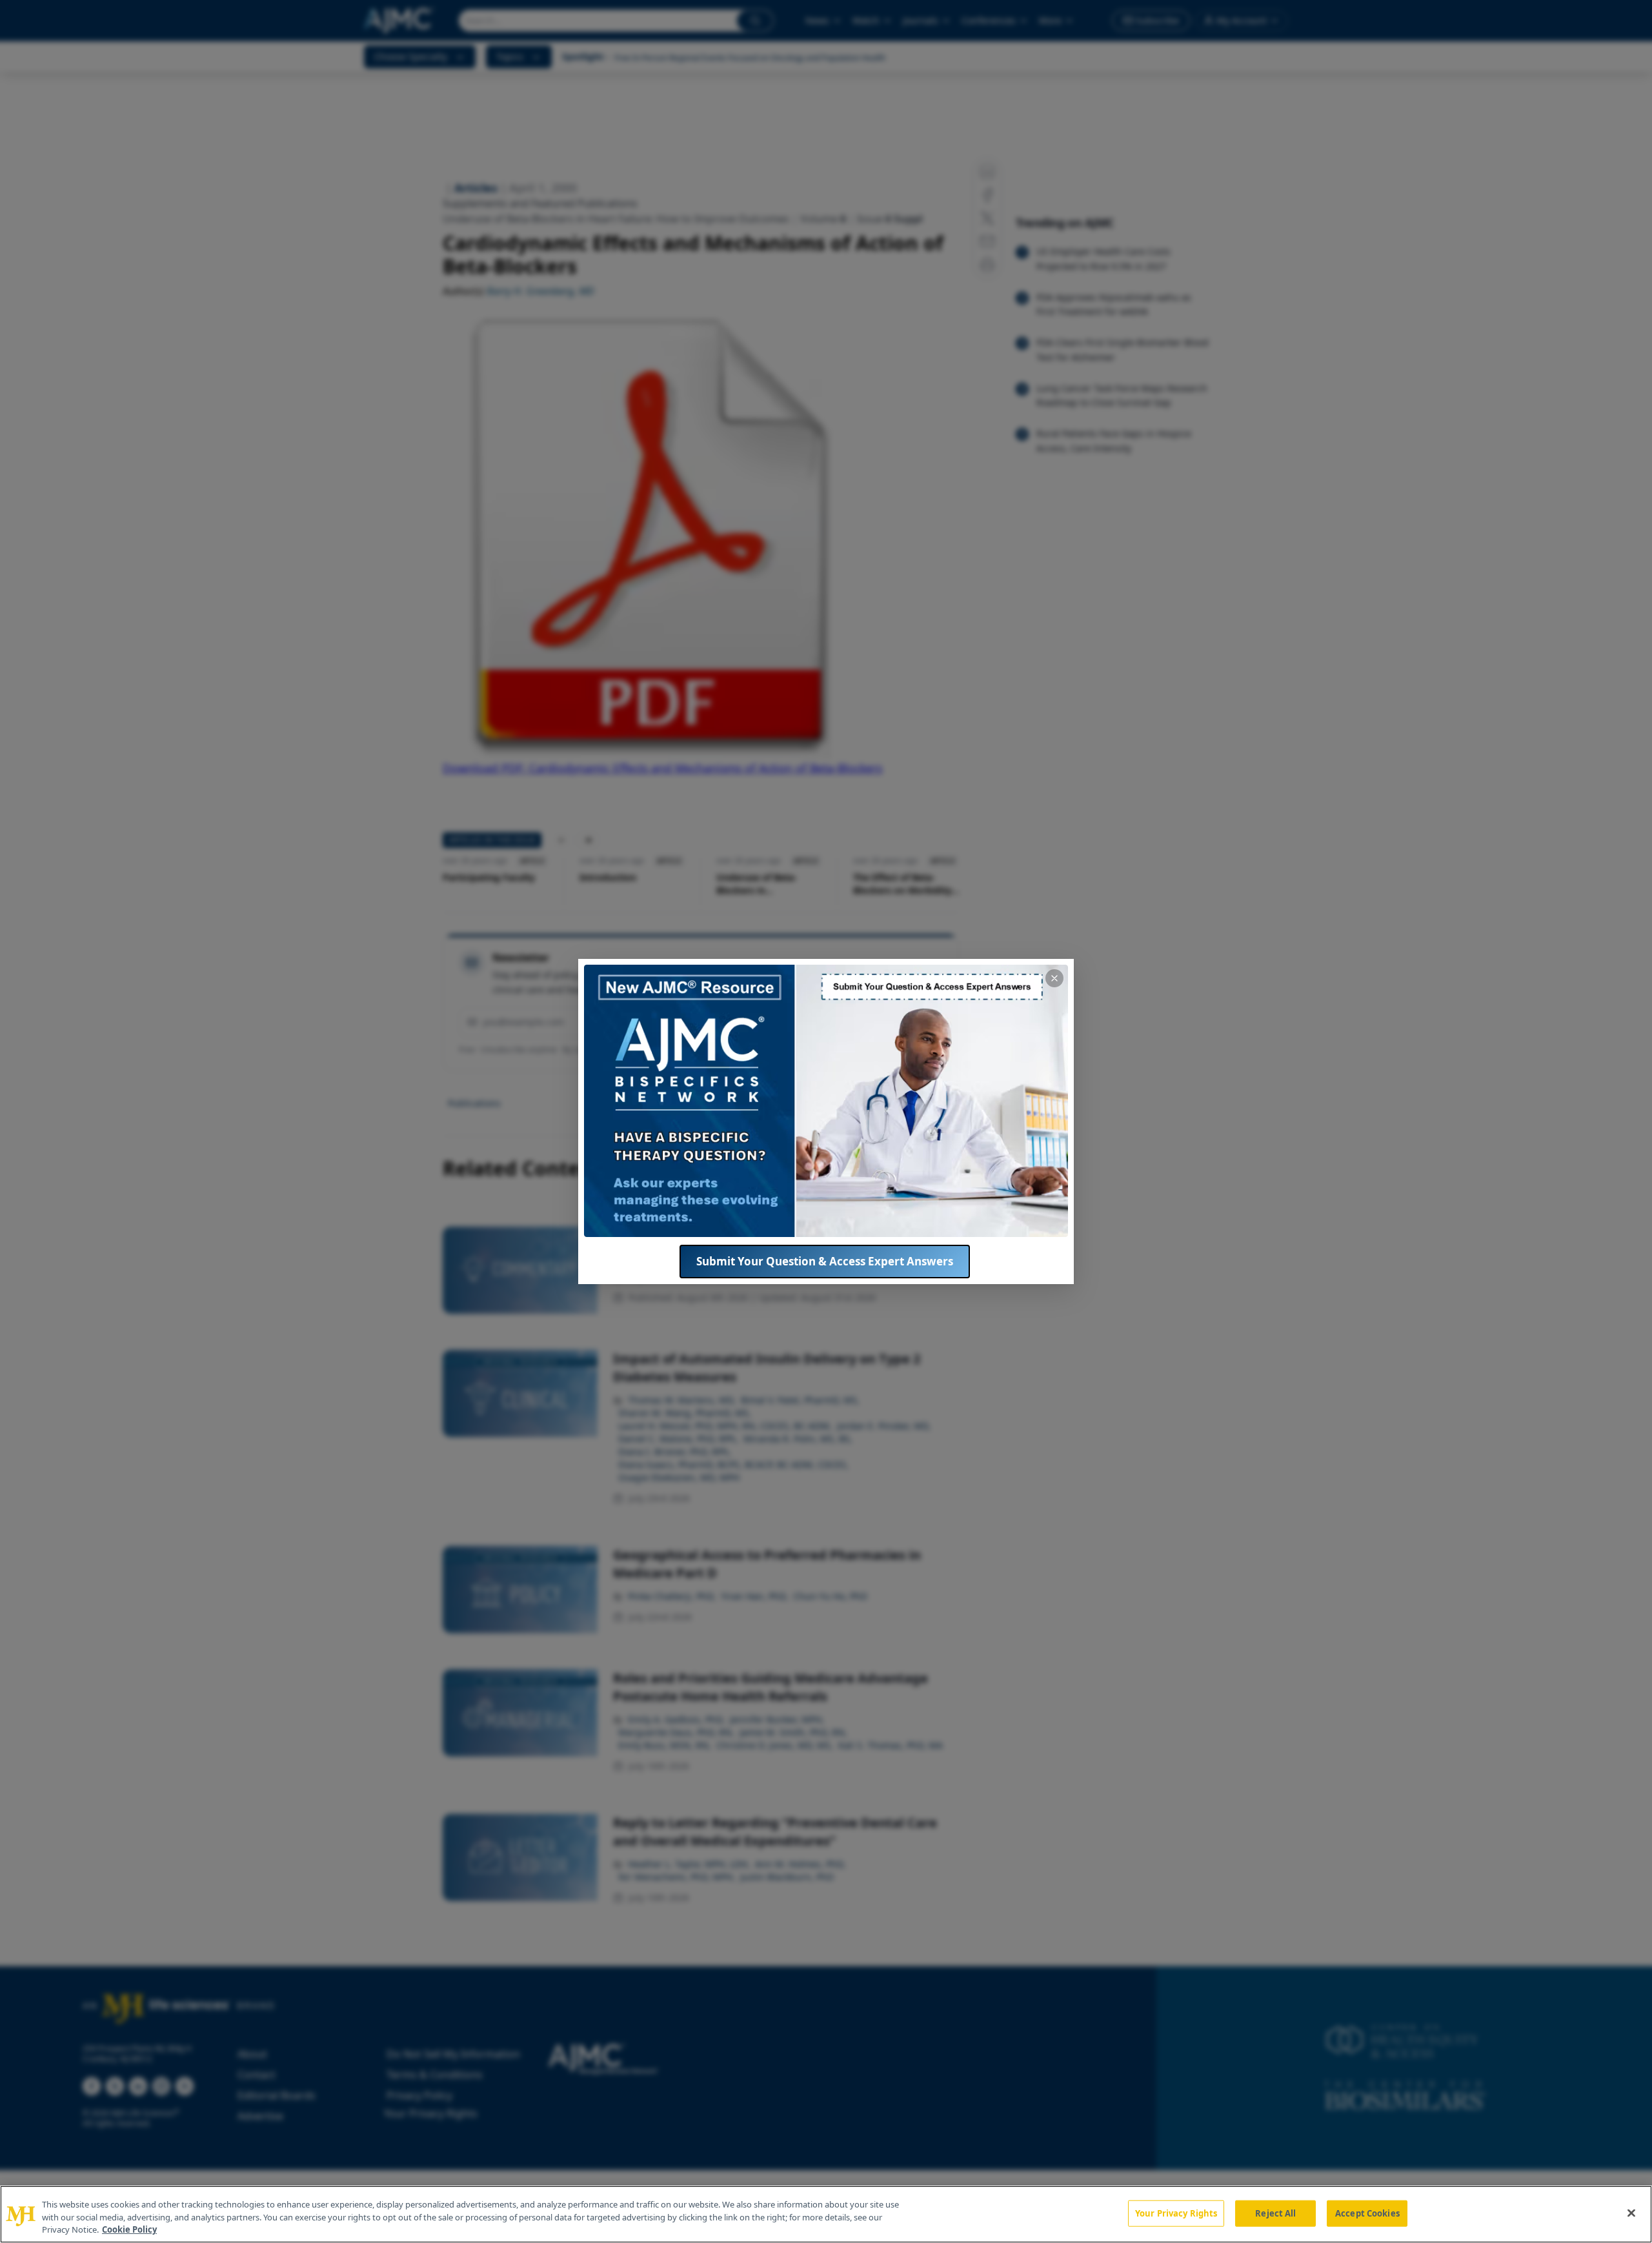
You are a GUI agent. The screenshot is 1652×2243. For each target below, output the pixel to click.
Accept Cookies (1367, 2213)
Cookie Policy (129, 2229)
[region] (826, 2214)
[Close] (1631, 2213)
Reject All (1275, 2213)
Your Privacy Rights (1176, 2213)
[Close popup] (1054, 978)
